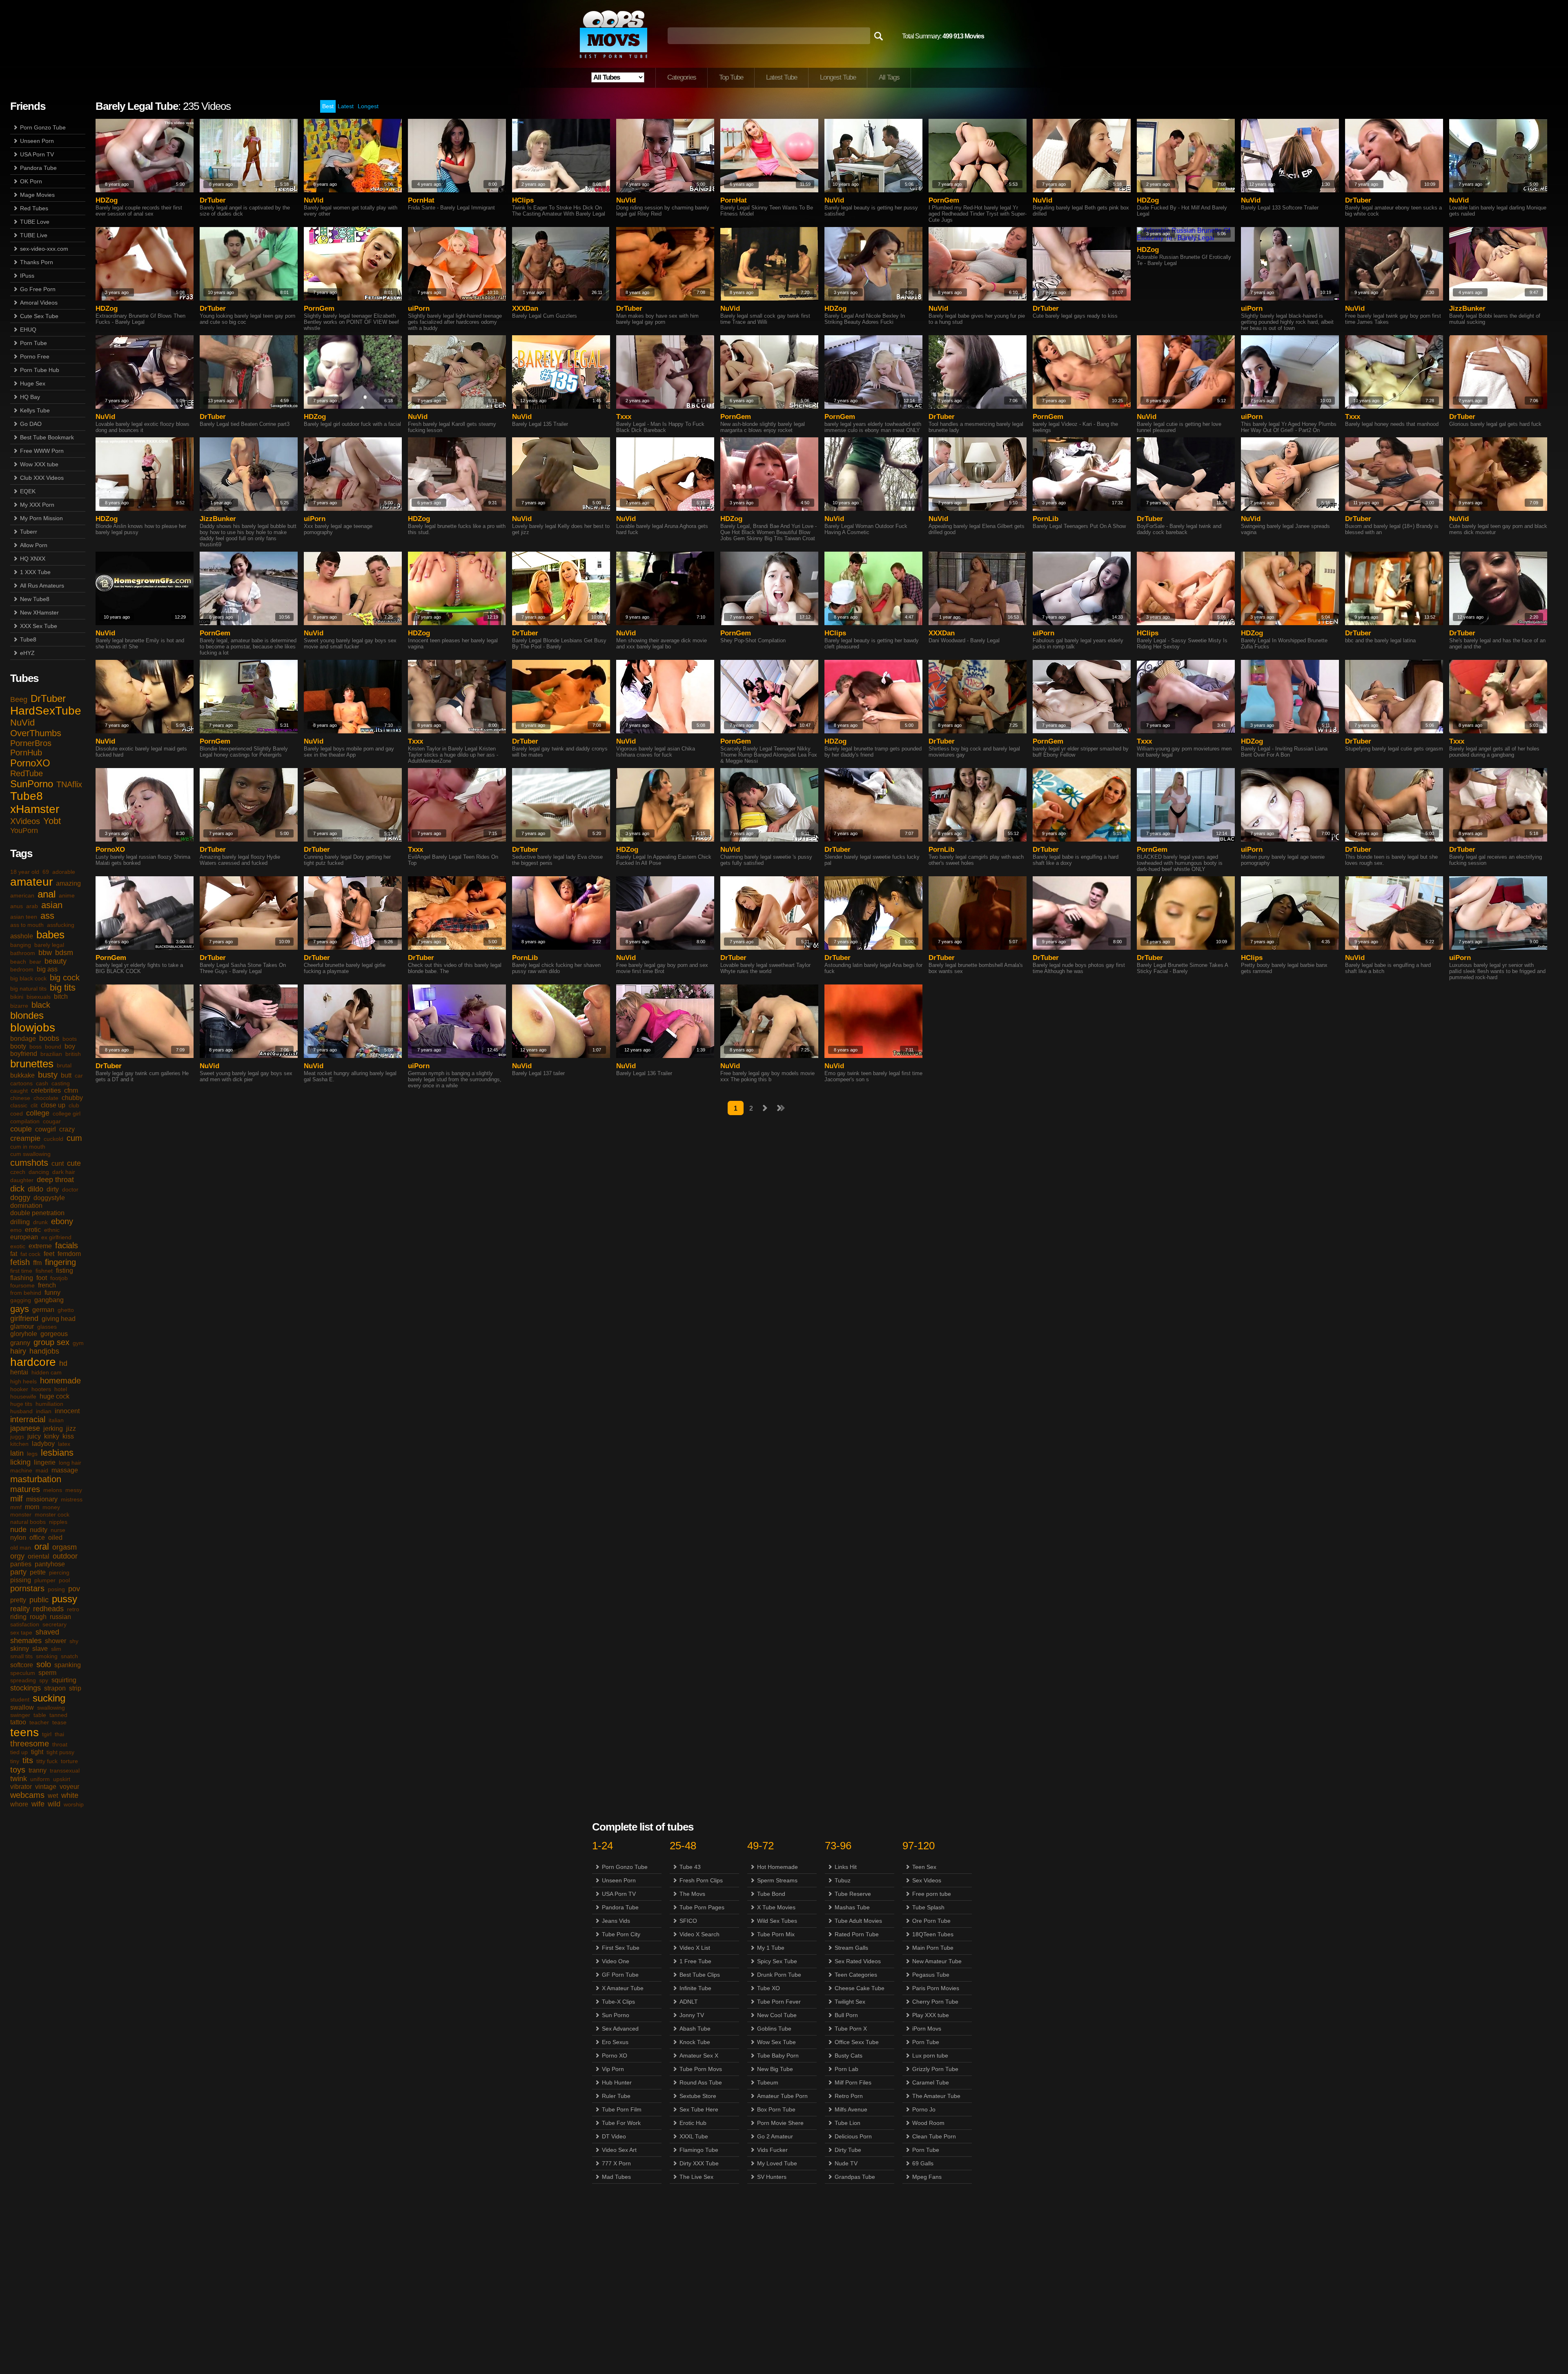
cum (74, 1138)
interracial (28, 1419)
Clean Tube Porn (934, 2136)
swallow (22, 1707)
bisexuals (39, 997)
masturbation (36, 1479)
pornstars (27, 1588)
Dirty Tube (848, 2150)
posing (56, 1589)
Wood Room (928, 2123)
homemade (60, 1381)
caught (19, 1091)
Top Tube (731, 77)
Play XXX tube (931, 2015)
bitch (61, 997)
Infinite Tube (695, 1988)
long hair (70, 1463)
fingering (60, 1262)
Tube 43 (690, 1867)
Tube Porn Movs (701, 2069)
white (70, 1795)
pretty (18, 1600)
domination (26, 1206)
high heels (23, 1381)
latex (64, 1444)
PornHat (421, 200)
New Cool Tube (777, 2015)
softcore (22, 1665)
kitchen (19, 1444)
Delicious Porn (853, 2136)
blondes (27, 1015)
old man (21, 1548)
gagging (21, 1300)
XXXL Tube (694, 2136)
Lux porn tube (930, 2056)
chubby (72, 1098)
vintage (46, 1787)
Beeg (19, 699)
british (73, 1054)
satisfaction (25, 1624)
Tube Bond (771, 1894)
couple (21, 1129)
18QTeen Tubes (933, 1934)
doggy (20, 1198)
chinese (20, 1098)
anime (67, 895)
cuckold (53, 1139)
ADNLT (689, 2002)
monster (21, 1514)
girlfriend (24, 1318)
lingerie (45, 1462)
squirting (64, 1680)
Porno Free (35, 356)
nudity (39, 1530)
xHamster (35, 809)
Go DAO (31, 424)
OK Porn (31, 181)
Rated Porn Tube (857, 1934)
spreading (23, 1680)
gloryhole (24, 1334)
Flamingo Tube (699, 2150)
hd (63, 1363)
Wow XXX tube (39, 464)
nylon (18, 1538)
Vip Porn (613, 2069)
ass (47, 916)
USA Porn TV (37, 154)
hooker (19, 1389)
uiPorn (419, 308)
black (41, 1005)
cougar (52, 1121)
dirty (53, 1189)
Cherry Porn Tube (935, 2002)
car (79, 1076)
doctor (70, 1189)
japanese (25, 1428)
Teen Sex (924, 1867)
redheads (48, 1609)
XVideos (25, 821)
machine (21, 1470)
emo (16, 1230)
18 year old (25, 872)
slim (56, 1649)
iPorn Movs (927, 2029)
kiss (68, 1436)
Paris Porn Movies (936, 1988)
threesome (30, 1744)
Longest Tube (838, 77)
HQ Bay (30, 397)
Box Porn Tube (776, 2109)
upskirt (62, 1779)
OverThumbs (36, 733)
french (47, 1285)
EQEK (28, 491)
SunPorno (32, 784)
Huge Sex (33, 383)
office (37, 1538)
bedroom (22, 969)
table (40, 1715)
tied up (19, 1752)
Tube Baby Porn (778, 2056)
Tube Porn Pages (702, 1907)
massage (65, 1470)
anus (17, 906)
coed (17, 1114)
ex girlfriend (56, 1237)
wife (38, 1804)
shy (74, 1641)
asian (52, 905)
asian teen (24, 917)
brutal (64, 1065)
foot (42, 1278)
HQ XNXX (33, 559)
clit (34, 1105)
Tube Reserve (853, 1894)
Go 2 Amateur (775, 2136)
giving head (59, 1319)
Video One (616, 1961)
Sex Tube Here (699, 2109)
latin (17, 1453)
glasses (47, 1327)
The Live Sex (696, 2177)
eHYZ (27, 653)
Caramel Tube (931, 2082)
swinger (20, 1715)
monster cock (52, 1514)
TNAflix (69, 784)
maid (42, 1470)
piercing (59, 1572)
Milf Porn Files (853, 2082)
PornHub (26, 753)
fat (14, 1254)
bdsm (64, 953)
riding (18, 1617)
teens (24, 1732)
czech (18, 1172)
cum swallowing (30, 1154)
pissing (21, 1580)
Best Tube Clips (700, 1975)
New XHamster (39, 612)
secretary (55, 1624)
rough (38, 1617)
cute (74, 1163)
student (20, 1699)
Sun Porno (616, 2015)
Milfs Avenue (851, 2109)
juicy (34, 1436)
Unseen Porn (37, 141)
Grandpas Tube (855, 2177)
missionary (42, 1499)
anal (47, 894)
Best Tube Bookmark (47, 437)
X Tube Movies (776, 1907)
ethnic (52, 1230)
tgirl (47, 1734)
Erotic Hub (693, 2123)
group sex (51, 1342)
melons (53, 1490)
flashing (22, 1278)
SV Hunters (772, 2177)
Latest (346, 106)
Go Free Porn (38, 289)
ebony (62, 1221)
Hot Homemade (777, 1867)
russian (60, 1617)
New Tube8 (35, 599)
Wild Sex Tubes (777, 1921)
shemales (26, 1641)
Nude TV (846, 2163)
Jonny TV (692, 2015)
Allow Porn (34, 545)
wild (54, 1804)
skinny (20, 1649)
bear (35, 962)
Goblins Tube (774, 2029)
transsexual (65, 1770)
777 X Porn (616, 2163)
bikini (17, 997)
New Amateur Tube (937, 1961)
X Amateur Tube (623, 1988)
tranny (38, 1770)
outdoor (65, 1556)
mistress (72, 1499)
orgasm (65, 1547)
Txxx (624, 417)
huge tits (21, 1404)
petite (38, 1572)
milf (17, 1499)
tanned (58, 1715)
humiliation (49, 1404)
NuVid (22, 723)
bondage (23, 1039)
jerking (53, 1429)
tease (59, 1722)
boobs (49, 1038)
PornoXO (30, 763)
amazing (68, 883)
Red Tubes (34, 208)
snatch (69, 1656)
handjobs (44, 1351)
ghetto (66, 1310)
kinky (52, 1436)
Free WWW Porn (42, 451)
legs (32, 1454)
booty (18, 1046)
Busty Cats (849, 2056)
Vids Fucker (772, 2150)
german (43, 1310)
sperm (47, 1673)
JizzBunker (1467, 308)
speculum (23, 1673)
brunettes (32, 1064)
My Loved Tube (777, 2163)
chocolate (46, 1098)
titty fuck (47, 1761)
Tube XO (768, 1988)
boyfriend (24, 1054)
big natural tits (28, 989)
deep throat (55, 1180)
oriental (39, 1556)
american (22, 895)
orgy (17, 1556)
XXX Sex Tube (39, 626)
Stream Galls (851, 1948)
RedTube (27, 773)
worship (74, 1804)
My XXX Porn (37, 505)
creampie (25, 1138)
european (24, 1237)
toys (18, 1770)
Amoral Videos (39, 303)
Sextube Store (698, 2096)
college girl (67, 1114)
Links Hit (846, 1867)
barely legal (49, 945)
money (51, 1507)
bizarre (19, 1006)
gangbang (49, 1300)
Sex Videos (927, 1880)
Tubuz (843, 1880)
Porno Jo (924, 2109)
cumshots (29, 1163)
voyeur (69, 1787)
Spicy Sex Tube (777, 1961)
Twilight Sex (850, 2002)
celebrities (46, 1090)
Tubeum (768, 2082)
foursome (22, 1285)
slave (40, 1649)
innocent (67, 1411)
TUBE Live (34, 235)
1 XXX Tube (35, 572)
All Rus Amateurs (42, 586)
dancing (39, 1172)
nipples (58, 1522)
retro (73, 1609)
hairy (18, 1351)
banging (21, 945)
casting (61, 1083)
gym (78, 1343)
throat (60, 1744)
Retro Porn (849, 2096)
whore (19, 1804)
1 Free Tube (695, 1961)
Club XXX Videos (42, 478)
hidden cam (47, 1372)
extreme (40, 1246)
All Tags (889, 77)
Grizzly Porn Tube (935, 2069)
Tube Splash (928, 1907)
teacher (39, 1722)
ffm (37, 1263)
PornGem (944, 200)
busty (48, 1075)
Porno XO (615, 2056)
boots (70, 1039)
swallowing (51, 1708)
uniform (40, 1779)
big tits (63, 988)
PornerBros (31, 743)
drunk (40, 1222)
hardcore (33, 1362)
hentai (19, 1372)
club (74, 1105)
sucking (49, 1698)
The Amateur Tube (936, 2096)
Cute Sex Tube (39, 316)
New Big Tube (775, 2069)
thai (59, 1734)
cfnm (71, 1090)
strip (75, 1688)
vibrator (21, 1787)
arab (32, 906)
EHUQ (28, 330)
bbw (45, 953)
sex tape (21, 1632)
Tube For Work (621, 2123)
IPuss (27, 276)
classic (19, 1105)
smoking (47, 1656)
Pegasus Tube (931, 1975)
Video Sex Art (619, 2150)
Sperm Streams (777, 1880)
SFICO (688, 1921)
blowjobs (33, 1028)
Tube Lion (847, 2123)
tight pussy (60, 1752)
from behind (26, 1293)
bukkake (22, 1075)
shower (56, 1641)
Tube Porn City (621, 1934)
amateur (31, 882)
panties (21, 1564)
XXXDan (525, 308)
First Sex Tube (621, 1948)
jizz (71, 1429)
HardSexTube (46, 711)
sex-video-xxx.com (44, 249)
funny (52, 1293)
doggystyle (49, 1198)
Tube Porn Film (622, 2109)
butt (66, 1075)
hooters (41, 1389)
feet (49, 1254)
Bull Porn (846, 2015)
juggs (17, 1436)
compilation (25, 1121)
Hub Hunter (617, 2082)
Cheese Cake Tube (860, 1988)
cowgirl (46, 1129)
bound (53, 1047)
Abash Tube (695, 2029)
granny (20, 1343)
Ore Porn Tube (931, 1921)
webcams (27, 1795)
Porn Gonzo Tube (43, 127)
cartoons (21, 1083)
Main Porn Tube (933, 1948)
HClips (523, 200)
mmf (16, 1507)
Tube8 (28, 639)
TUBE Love (35, 222)
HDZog (107, 200)
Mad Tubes (616, 2177)
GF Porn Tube (620, 1975)
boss (36, 1047)
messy (74, 1490)
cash (42, 1083)
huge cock (55, 1396)
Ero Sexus (615, 2042)
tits (28, 1760)
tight (37, 1752)
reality (20, 1609)
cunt (58, 1164)
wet (53, 1796)
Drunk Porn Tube (779, 1975)
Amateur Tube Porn (782, 2096)
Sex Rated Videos (858, 1961)
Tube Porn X (851, 2029)
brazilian (51, 1054)
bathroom (23, 953)
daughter (22, 1180)
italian (56, 1420)
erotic (33, 1230)
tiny (15, 1761)
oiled (55, 1538)
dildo (36, 1189)
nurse (58, 1530)
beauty (56, 961)
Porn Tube (33, 343)
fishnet (44, 1271)
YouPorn (24, 831)
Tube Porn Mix (776, 1934)
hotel (61, 1389)
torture (69, 1761)
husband (21, 1411)
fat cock (30, 1254)
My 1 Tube (771, 1948)
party (18, 1572)
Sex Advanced (620, 2029)
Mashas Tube (852, 1907)
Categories (682, 77)
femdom (69, 1254)
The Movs (692, 1894)
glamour (22, 1326)
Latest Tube (782, 77)
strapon (55, 1688)
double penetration (37, 1213)
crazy (67, 1129)
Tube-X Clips (618, 2002)
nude (18, 1530)
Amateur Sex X (699, 2056)
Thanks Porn (37, 262)
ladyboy (43, 1444)
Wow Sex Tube (776, 2042)
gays (20, 1309)
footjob (59, 1278)
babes (50, 935)
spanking (68, 1665)
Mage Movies (37, 195)
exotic (18, 1246)
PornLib (1046, 519)
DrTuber (48, 698)
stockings (26, 1688)
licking (20, 1462)
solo (44, 1664)
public (39, 1600)
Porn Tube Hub (40, 370)
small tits (21, 1656)
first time (21, 1271)
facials (67, 1245)
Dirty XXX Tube (699, 2163)
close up (53, 1105)
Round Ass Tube (701, 2082)
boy (70, 1046)
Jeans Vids (616, 1921)
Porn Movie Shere (780, 2123)
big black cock (28, 978)
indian (44, 1411)
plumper (45, 1580)
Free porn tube (932, 1894)
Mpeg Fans (927, 2177)
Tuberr (29, 532)
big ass (47, 969)
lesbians (57, 1453)
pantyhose (50, 1564)
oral (42, 1547)
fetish (20, 1262)
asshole (22, 936)
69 (46, 872)
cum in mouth (28, 1147)
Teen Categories (856, 1975)
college (38, 1113)
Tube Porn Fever (779, 2002)
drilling (20, 1222)
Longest (368, 106)
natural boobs (28, 1522)
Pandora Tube (38, 168)
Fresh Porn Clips (701, 1880)
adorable (64, 872)
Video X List (695, 1948)
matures (25, 1489)
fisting (65, 1271)
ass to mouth (27, 925)
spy (44, 1680)
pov (74, 1589)
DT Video (614, 2136)
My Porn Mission (41, 518)
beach (18, 962)
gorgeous (54, 1334)
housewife (23, 1396)
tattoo (18, 1722)
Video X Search (699, 1934)
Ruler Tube (616, 2096)
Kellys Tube (35, 410)
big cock (65, 978)
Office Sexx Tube (857, 2042)
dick (17, 1189)
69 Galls (923, 2163)
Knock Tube (695, 2042)
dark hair (64, 1172)
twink (19, 1779)
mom (32, 1507)
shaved (47, 1632)
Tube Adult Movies (858, 1921)
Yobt (52, 821)
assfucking (61, 925)
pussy (65, 1599)
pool (64, 1580)
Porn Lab (846, 2069)
